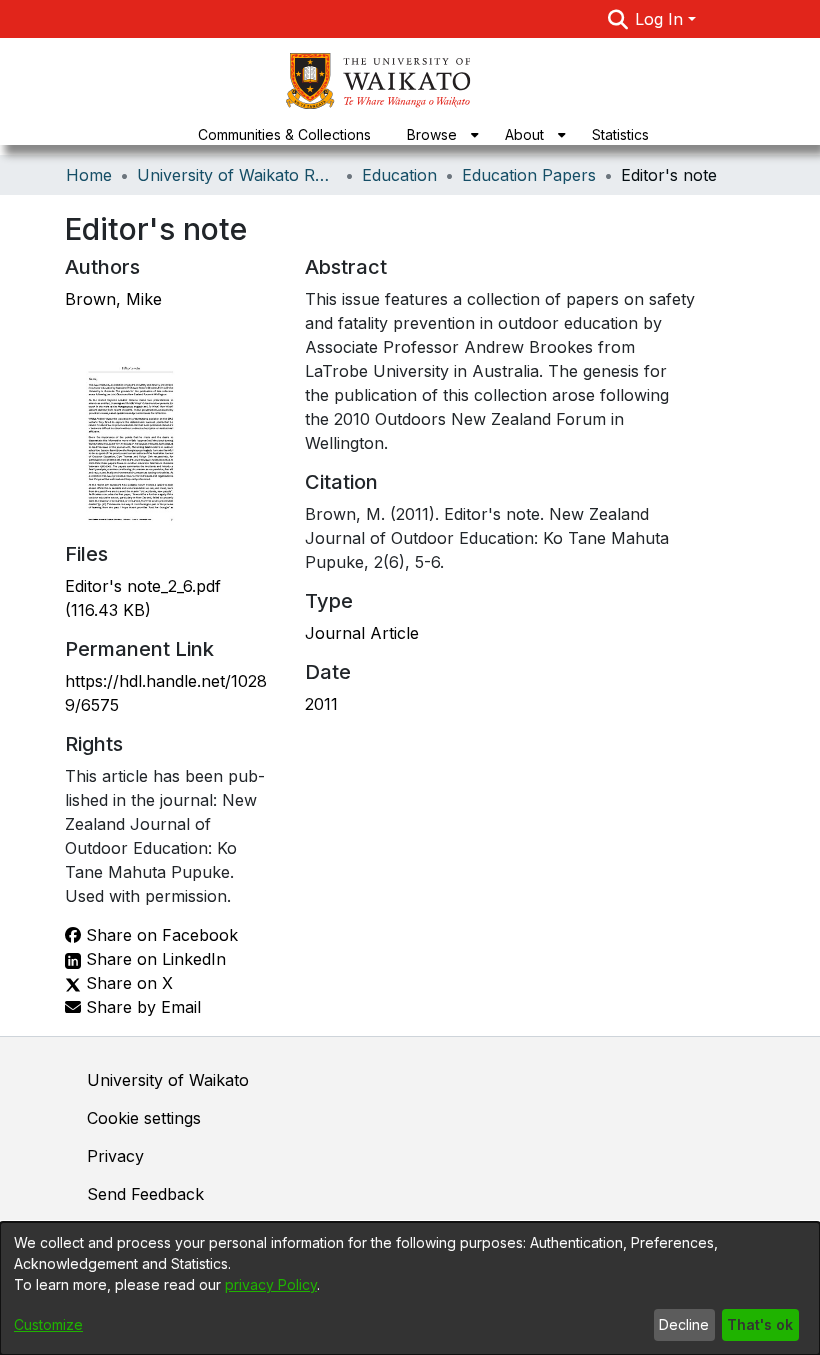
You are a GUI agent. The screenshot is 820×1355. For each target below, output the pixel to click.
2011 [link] (321, 704)
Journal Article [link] (362, 633)
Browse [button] (432, 134)
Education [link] (399, 175)
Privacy (115, 1156)
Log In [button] (661, 19)
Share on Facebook (159, 935)
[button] (617, 19)
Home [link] (89, 175)
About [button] (524, 134)
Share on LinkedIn (153, 959)
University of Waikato (168, 1080)
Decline (684, 1324)
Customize (48, 1324)
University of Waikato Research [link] (237, 175)
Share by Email (141, 1007)
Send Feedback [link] (145, 1194)
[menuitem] (438, 134)
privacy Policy (271, 1284)
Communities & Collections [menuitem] (284, 134)
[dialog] (410, 1288)
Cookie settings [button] (144, 1118)
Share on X (127, 983)
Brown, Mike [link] (113, 299)
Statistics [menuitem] (620, 134)
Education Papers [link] (529, 175)
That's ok (760, 1324)
